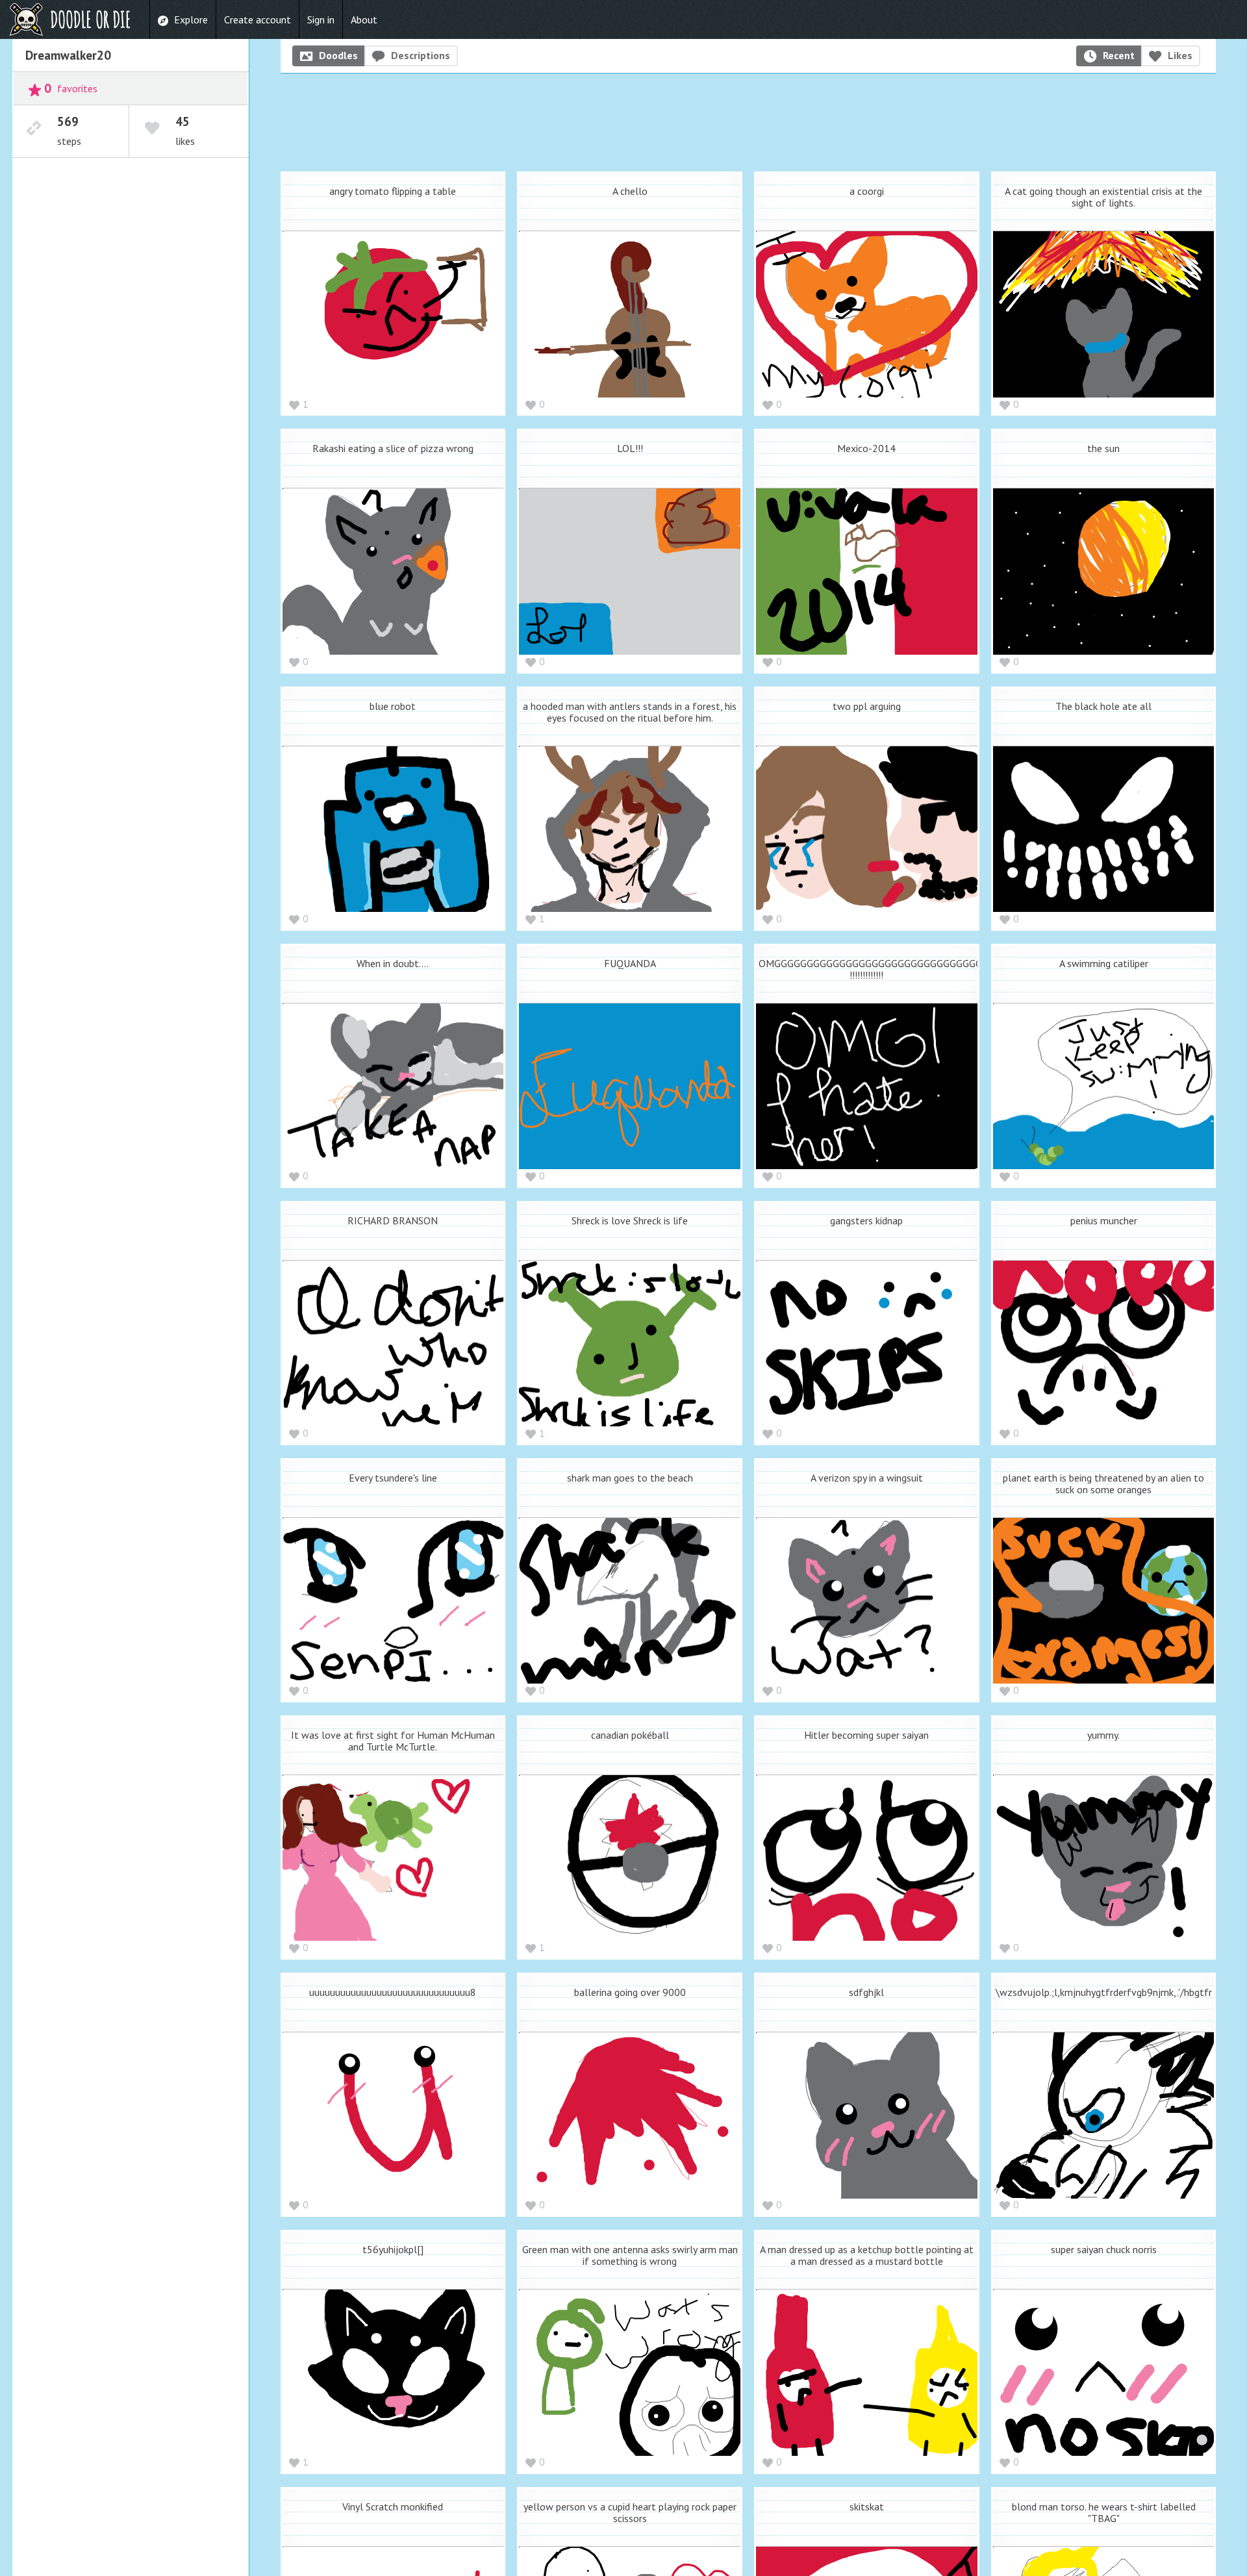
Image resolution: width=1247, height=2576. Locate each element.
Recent (1119, 55)
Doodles (338, 55)
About (364, 19)
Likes (1180, 55)
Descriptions (421, 55)
